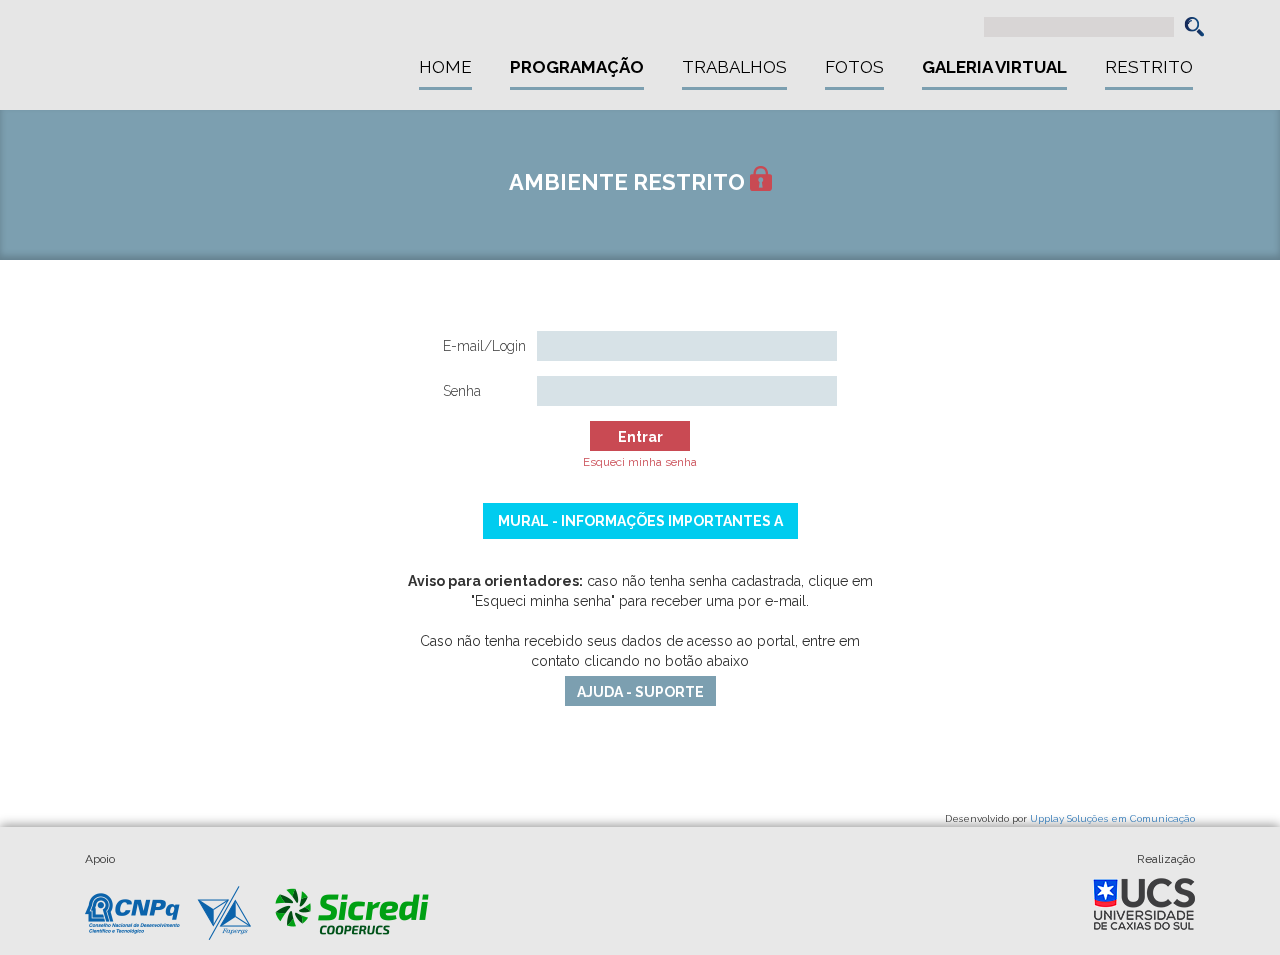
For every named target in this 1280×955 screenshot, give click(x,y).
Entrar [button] (640, 437)
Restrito (1149, 67)
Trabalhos (734, 67)
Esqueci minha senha (640, 462)
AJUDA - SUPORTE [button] (640, 692)
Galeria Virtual (994, 67)
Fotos (854, 67)
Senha (462, 391)
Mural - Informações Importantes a (640, 521)
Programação (577, 67)
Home (445, 67)
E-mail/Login (484, 346)
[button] (1194, 26)
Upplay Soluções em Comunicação (1112, 818)
